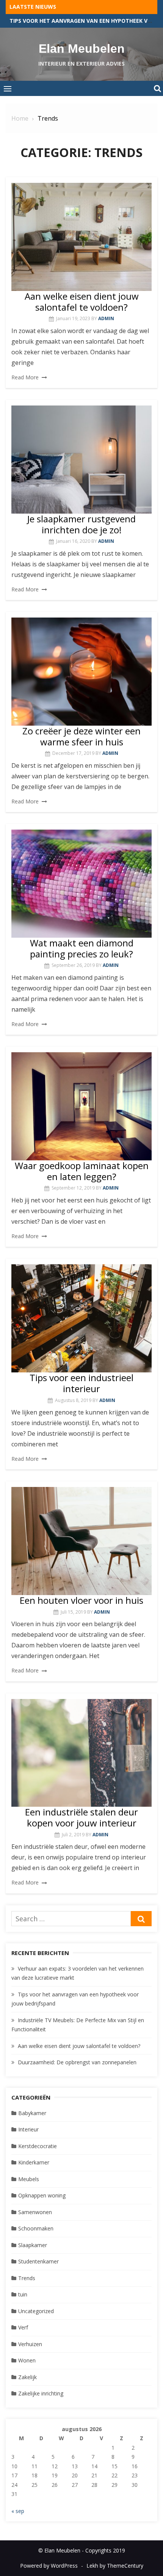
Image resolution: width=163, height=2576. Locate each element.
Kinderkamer (34, 2162)
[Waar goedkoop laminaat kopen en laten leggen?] (81, 1106)
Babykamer (32, 2113)
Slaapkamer (33, 2245)
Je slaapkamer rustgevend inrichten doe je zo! (81, 524)
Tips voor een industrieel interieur (81, 1383)
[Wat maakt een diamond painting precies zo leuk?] (81, 884)
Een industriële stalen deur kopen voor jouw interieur (81, 1817)
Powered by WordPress (49, 2566)
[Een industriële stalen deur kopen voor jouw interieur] (81, 1753)
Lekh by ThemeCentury (115, 2566)
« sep (18, 2511)
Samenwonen (35, 2212)
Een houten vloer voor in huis (81, 1600)
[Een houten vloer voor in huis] (81, 1541)
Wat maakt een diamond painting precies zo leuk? (82, 948)
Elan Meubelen (82, 49)
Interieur (28, 2129)
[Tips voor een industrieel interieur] (81, 1318)
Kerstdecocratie (38, 2146)
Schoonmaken (36, 2228)
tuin (23, 2294)
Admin (106, 318)
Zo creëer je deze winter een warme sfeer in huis (81, 736)
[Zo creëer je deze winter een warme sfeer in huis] (81, 672)
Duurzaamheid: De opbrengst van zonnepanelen (77, 2062)
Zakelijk (27, 2377)
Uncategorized (36, 2311)
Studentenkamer (38, 2261)
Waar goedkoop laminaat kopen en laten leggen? (82, 1171)
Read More (25, 377)
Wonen (27, 2360)
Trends (27, 2278)
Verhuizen (30, 2344)
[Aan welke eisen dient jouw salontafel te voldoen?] (81, 237)
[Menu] (8, 88)
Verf (23, 2327)
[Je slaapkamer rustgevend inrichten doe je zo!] (81, 460)
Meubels (29, 2179)
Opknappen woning (42, 2195)
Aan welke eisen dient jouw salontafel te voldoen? (82, 302)
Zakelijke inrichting (41, 2393)
